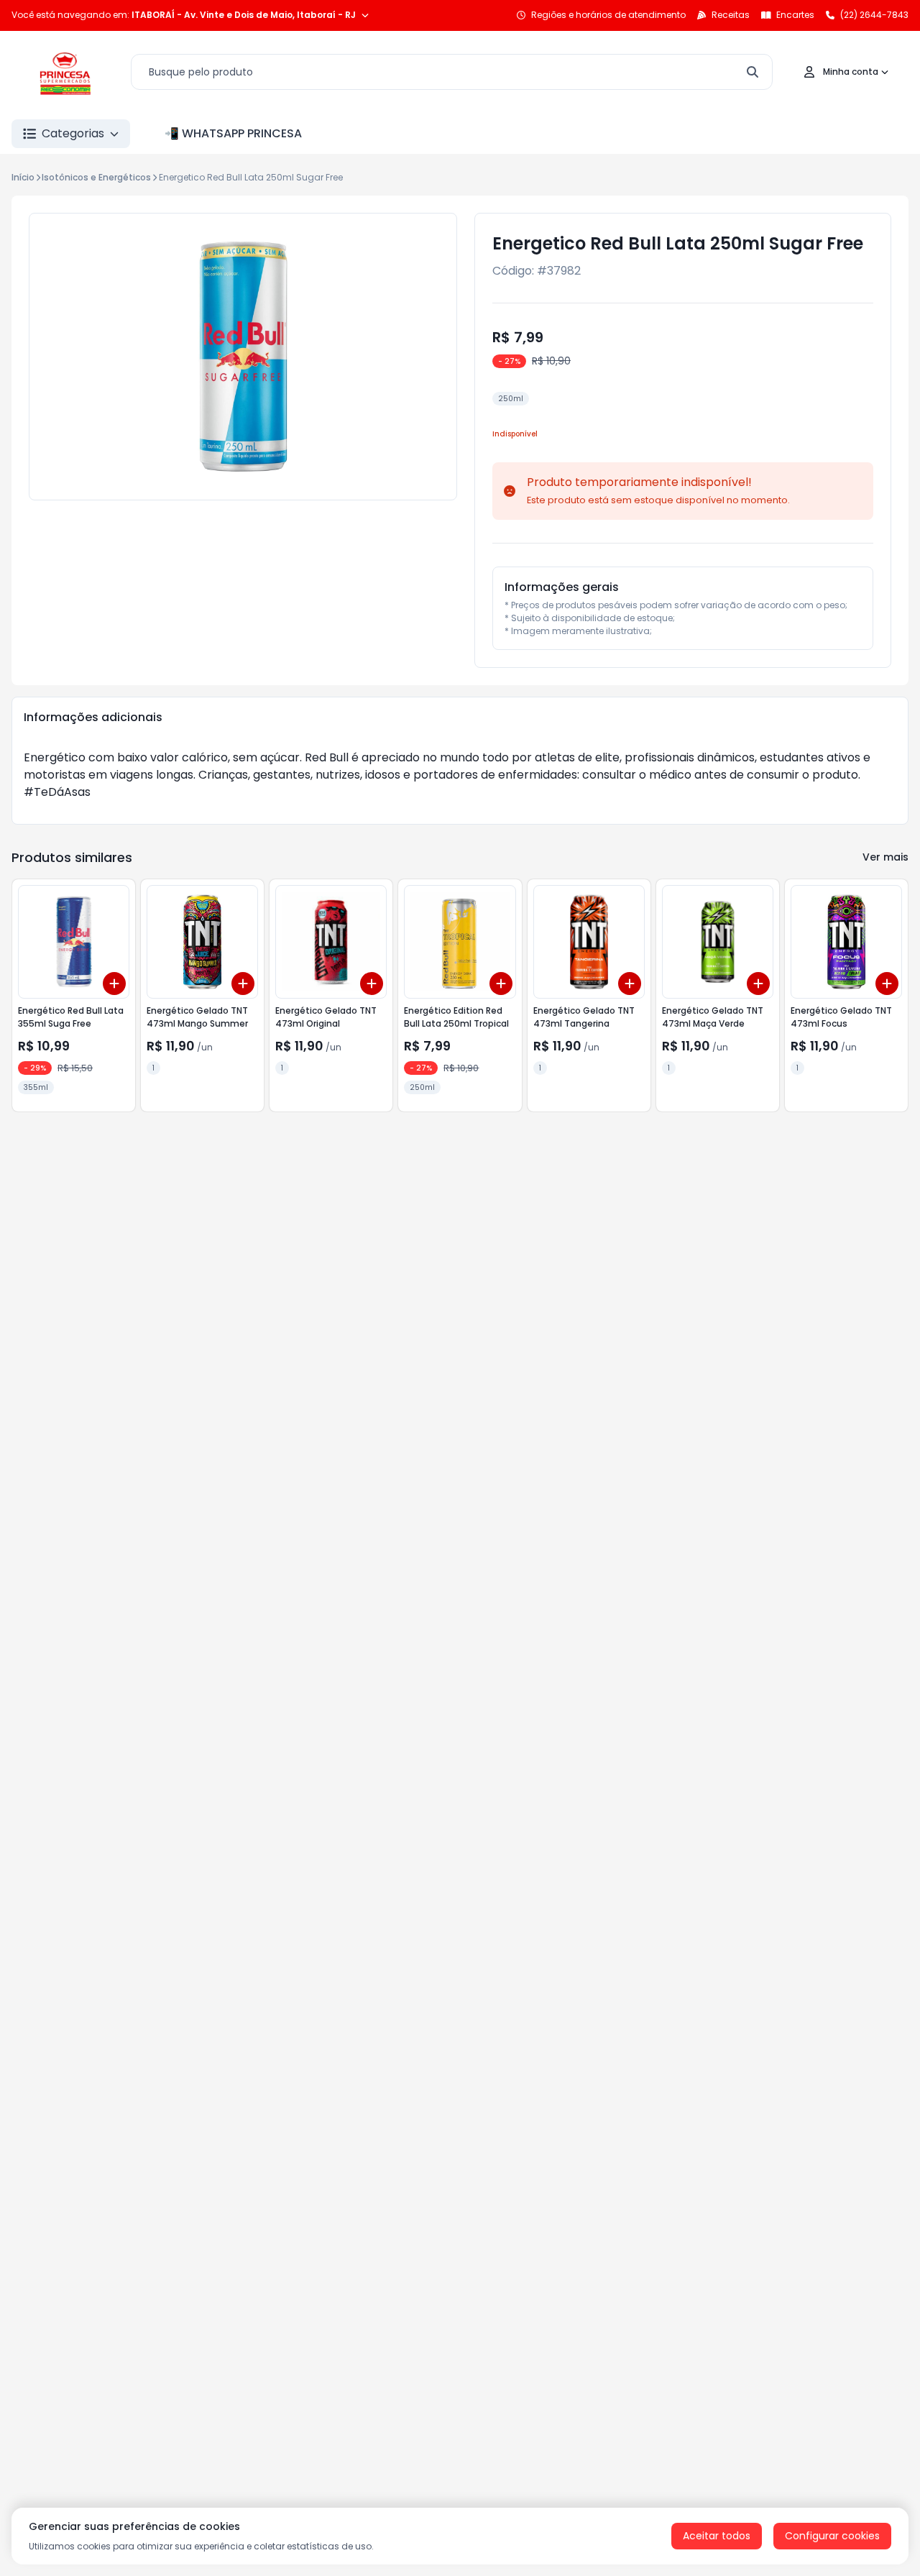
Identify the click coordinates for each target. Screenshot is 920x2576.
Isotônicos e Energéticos (96, 177)
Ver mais (885, 857)
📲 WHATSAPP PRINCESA (233, 133)
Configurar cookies (832, 2536)
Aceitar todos (717, 2536)
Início (23, 177)
